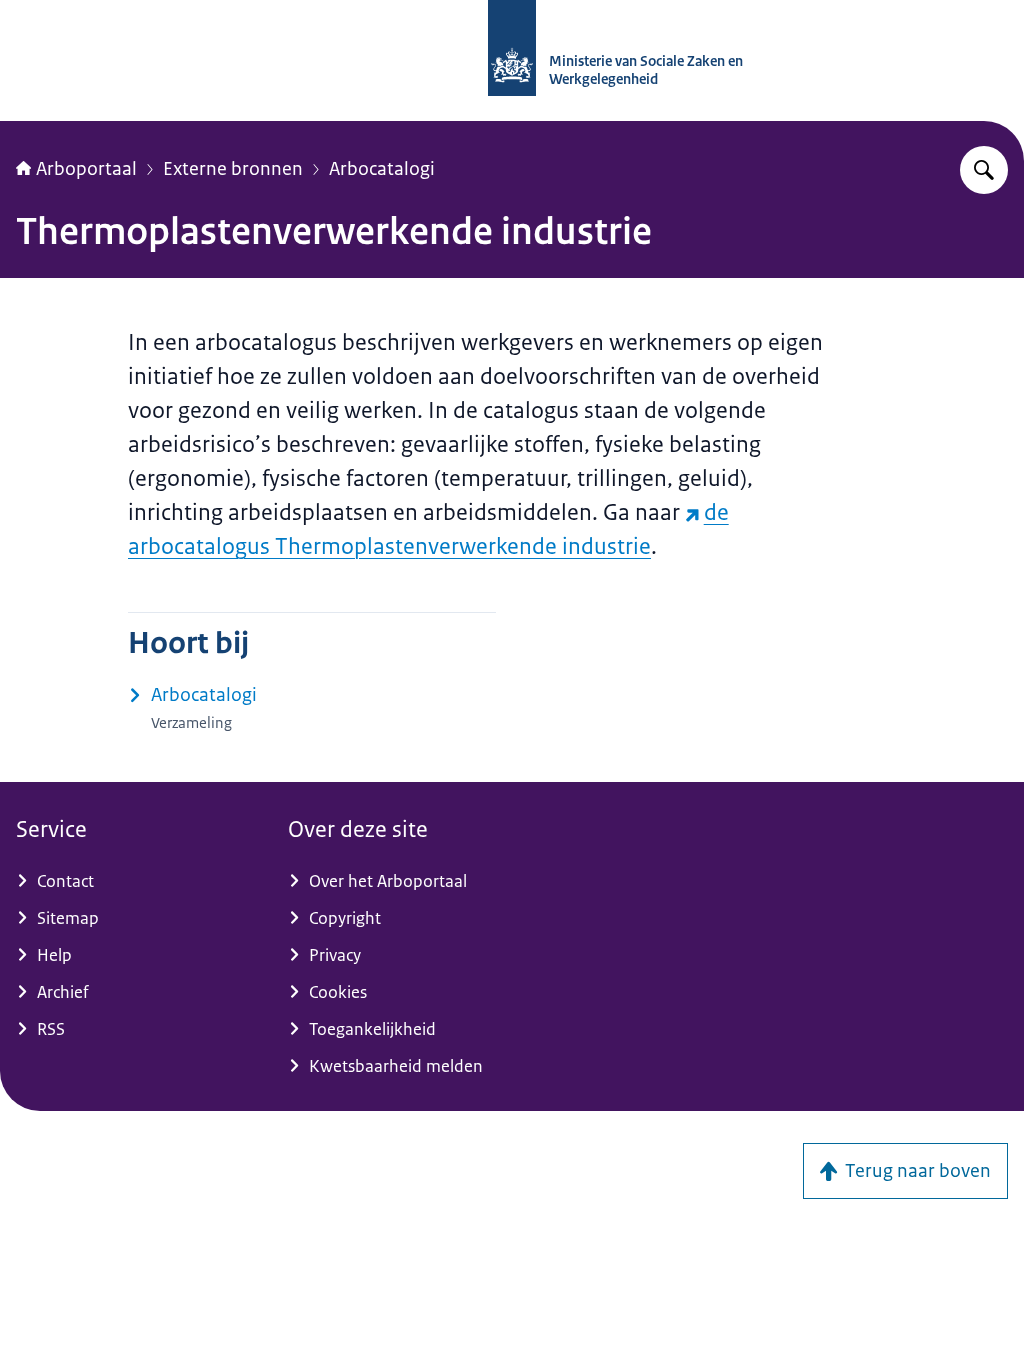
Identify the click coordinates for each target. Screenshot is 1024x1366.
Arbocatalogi (382, 169)
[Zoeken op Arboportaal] (984, 170)
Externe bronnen (233, 169)
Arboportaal (86, 169)
